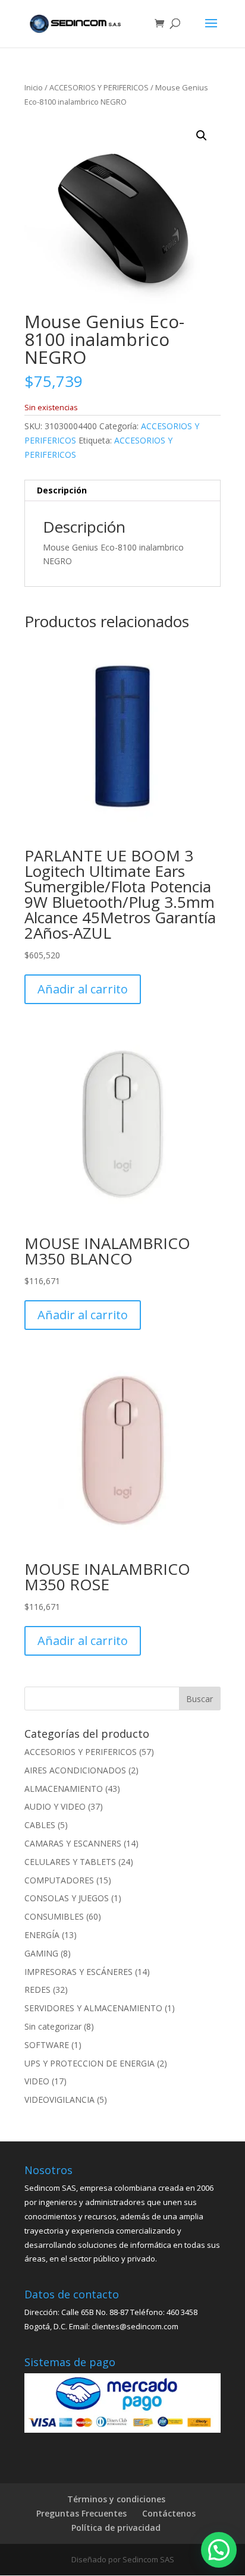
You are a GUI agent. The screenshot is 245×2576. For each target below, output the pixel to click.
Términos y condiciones (116, 2499)
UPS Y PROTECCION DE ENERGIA (89, 2063)
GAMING (41, 1953)
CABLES (40, 1825)
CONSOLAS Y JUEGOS (67, 1898)
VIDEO (37, 2081)
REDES (37, 1990)
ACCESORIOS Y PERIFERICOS (99, 87)
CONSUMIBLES (54, 1916)
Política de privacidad (116, 2528)
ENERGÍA (42, 1935)
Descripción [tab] (62, 490)
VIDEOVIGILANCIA (59, 2100)
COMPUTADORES (59, 1880)
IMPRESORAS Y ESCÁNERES (78, 1972)
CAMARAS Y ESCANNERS (73, 1843)
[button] (202, 136)
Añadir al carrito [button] (83, 989)
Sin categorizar (53, 2026)
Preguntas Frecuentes (81, 2513)
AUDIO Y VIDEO (55, 1806)
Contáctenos (169, 2513)
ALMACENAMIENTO (64, 1789)
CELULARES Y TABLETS (70, 1862)
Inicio (34, 87)
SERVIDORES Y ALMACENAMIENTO (93, 2008)
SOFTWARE (47, 2045)
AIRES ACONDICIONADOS (75, 1770)
